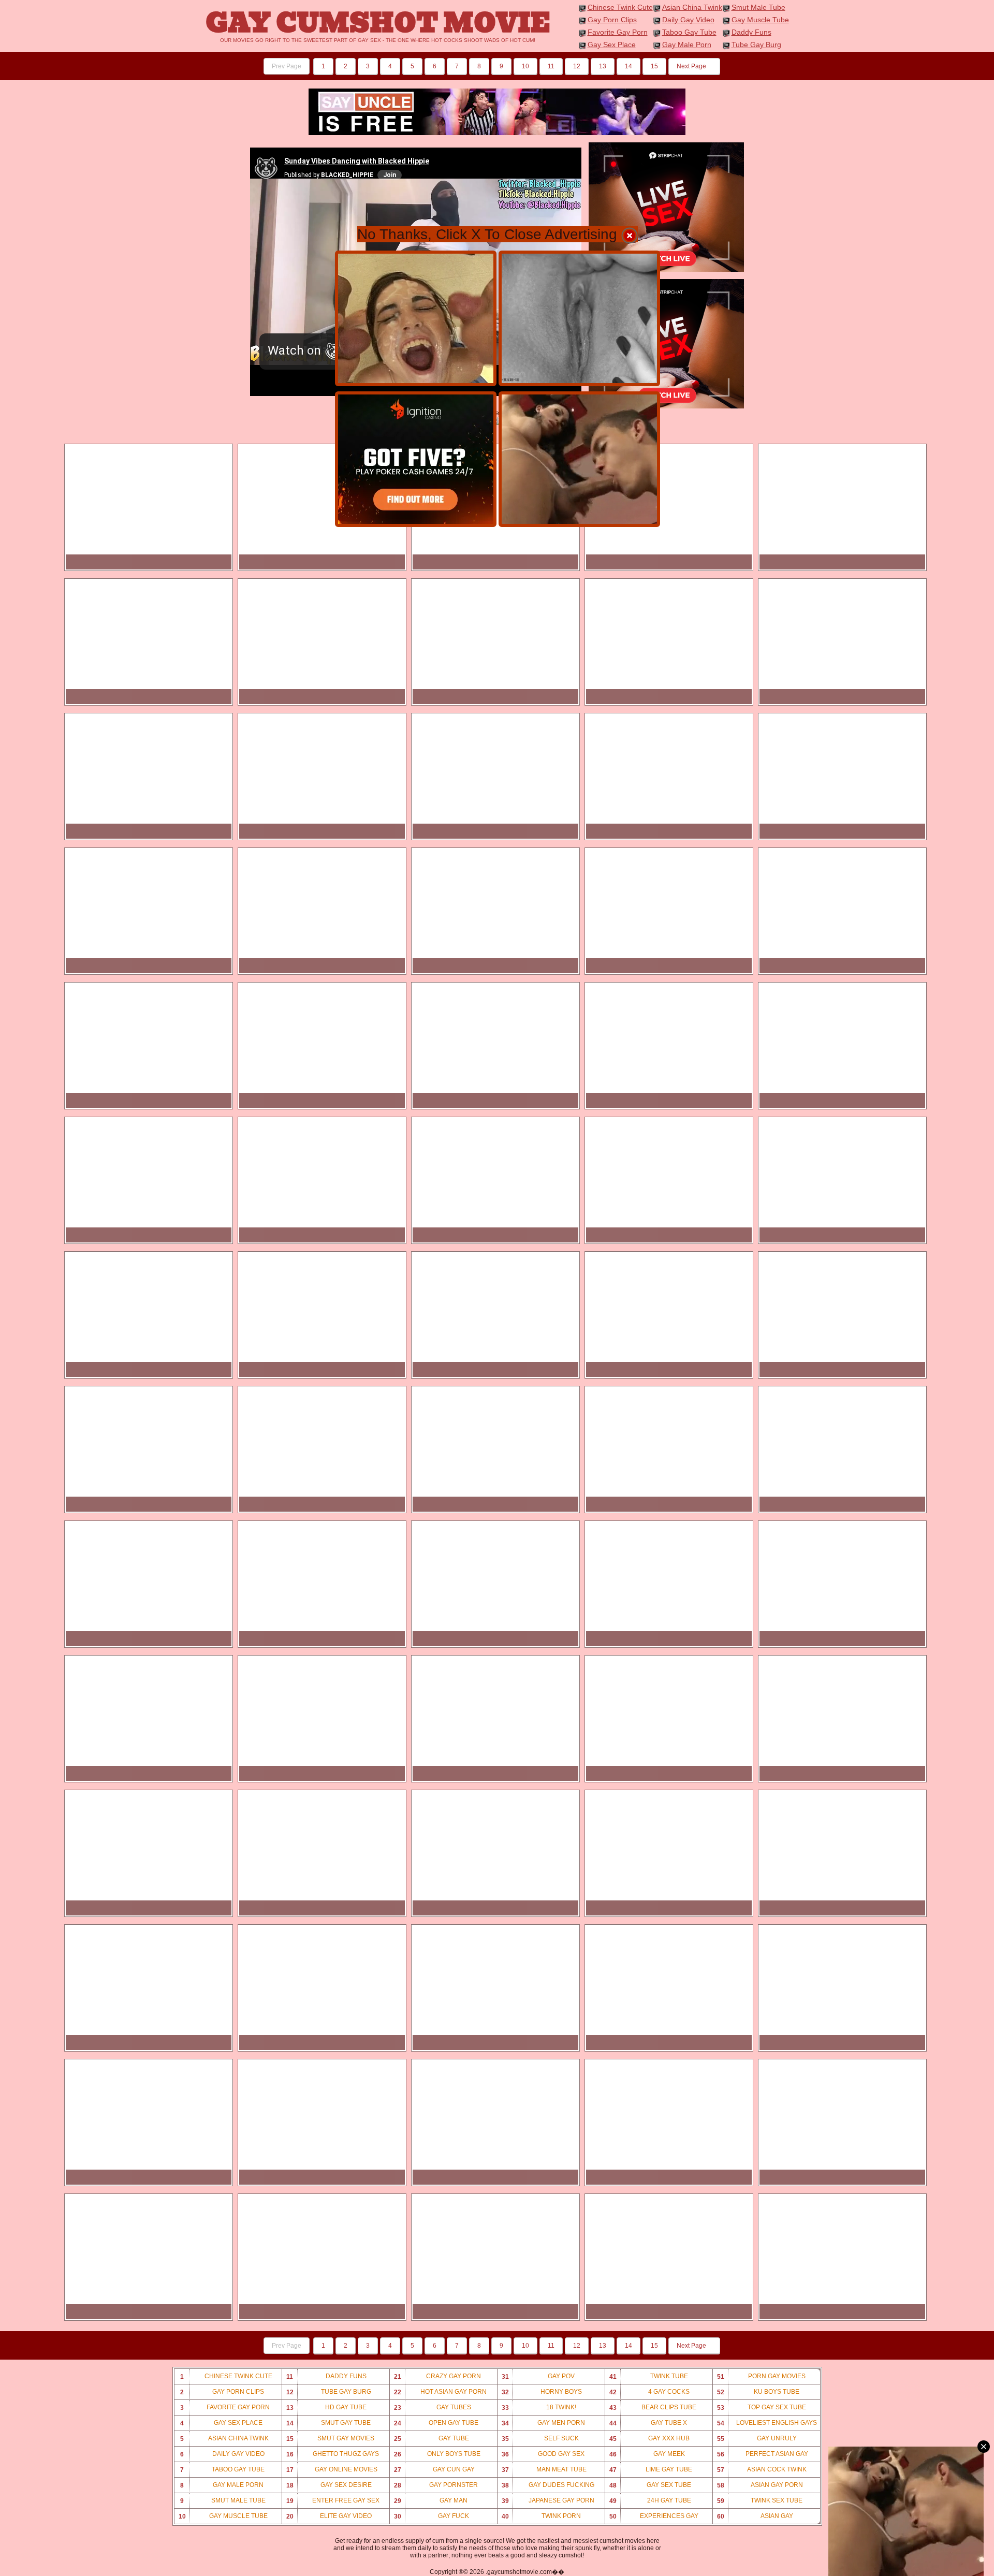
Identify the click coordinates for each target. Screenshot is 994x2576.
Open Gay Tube (436, 2423)
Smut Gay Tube (329, 2423)
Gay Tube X (648, 2423)
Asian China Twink (692, 7)
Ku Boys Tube (758, 2392)
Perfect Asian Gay (763, 2454)
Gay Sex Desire (329, 2485)
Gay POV (538, 2376)
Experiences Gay (654, 2516)
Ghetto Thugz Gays (333, 2454)
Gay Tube (432, 2439)
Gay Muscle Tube (760, 20)
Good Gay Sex (543, 2454)
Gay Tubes (433, 2407)
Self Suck (540, 2439)
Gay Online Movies (332, 2470)
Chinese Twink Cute (620, 7)
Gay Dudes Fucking (548, 2485)
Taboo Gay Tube (689, 32)
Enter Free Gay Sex (333, 2501)
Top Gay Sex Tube (762, 2407)
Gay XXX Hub (650, 2439)
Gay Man (431, 2501)
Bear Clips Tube (653, 2407)
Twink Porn (542, 2516)
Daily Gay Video (688, 20)
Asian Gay (755, 2516)
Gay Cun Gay (434, 2470)
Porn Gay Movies (761, 2376)
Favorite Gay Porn (618, 32)
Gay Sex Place (612, 45)
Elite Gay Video (329, 2516)
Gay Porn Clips (612, 20)
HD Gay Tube (327, 2407)
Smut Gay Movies (331, 2439)
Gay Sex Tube (651, 2485)
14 (628, 66)
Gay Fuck (432, 2516)
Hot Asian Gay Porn (441, 2392)
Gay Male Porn (687, 45)
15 (654, 66)
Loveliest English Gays (767, 2423)
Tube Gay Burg (756, 45)
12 (577, 66)
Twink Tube (649, 2376)
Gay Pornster (436, 2485)
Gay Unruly (757, 2439)
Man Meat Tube (544, 2470)
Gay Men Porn (544, 2423)
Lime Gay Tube (651, 2470)
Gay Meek (647, 2454)
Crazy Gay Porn (438, 2376)
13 (603, 66)
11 (551, 66)
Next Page (692, 66)
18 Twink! (539, 2407)
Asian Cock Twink (762, 2470)
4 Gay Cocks (650, 2392)
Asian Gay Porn (760, 2485)
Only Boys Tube (437, 2454)
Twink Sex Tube (760, 2501)
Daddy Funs (751, 32)
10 (525, 66)
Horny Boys (542, 2392)
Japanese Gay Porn (548, 2501)
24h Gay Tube (650, 2501)
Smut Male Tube (758, 7)
